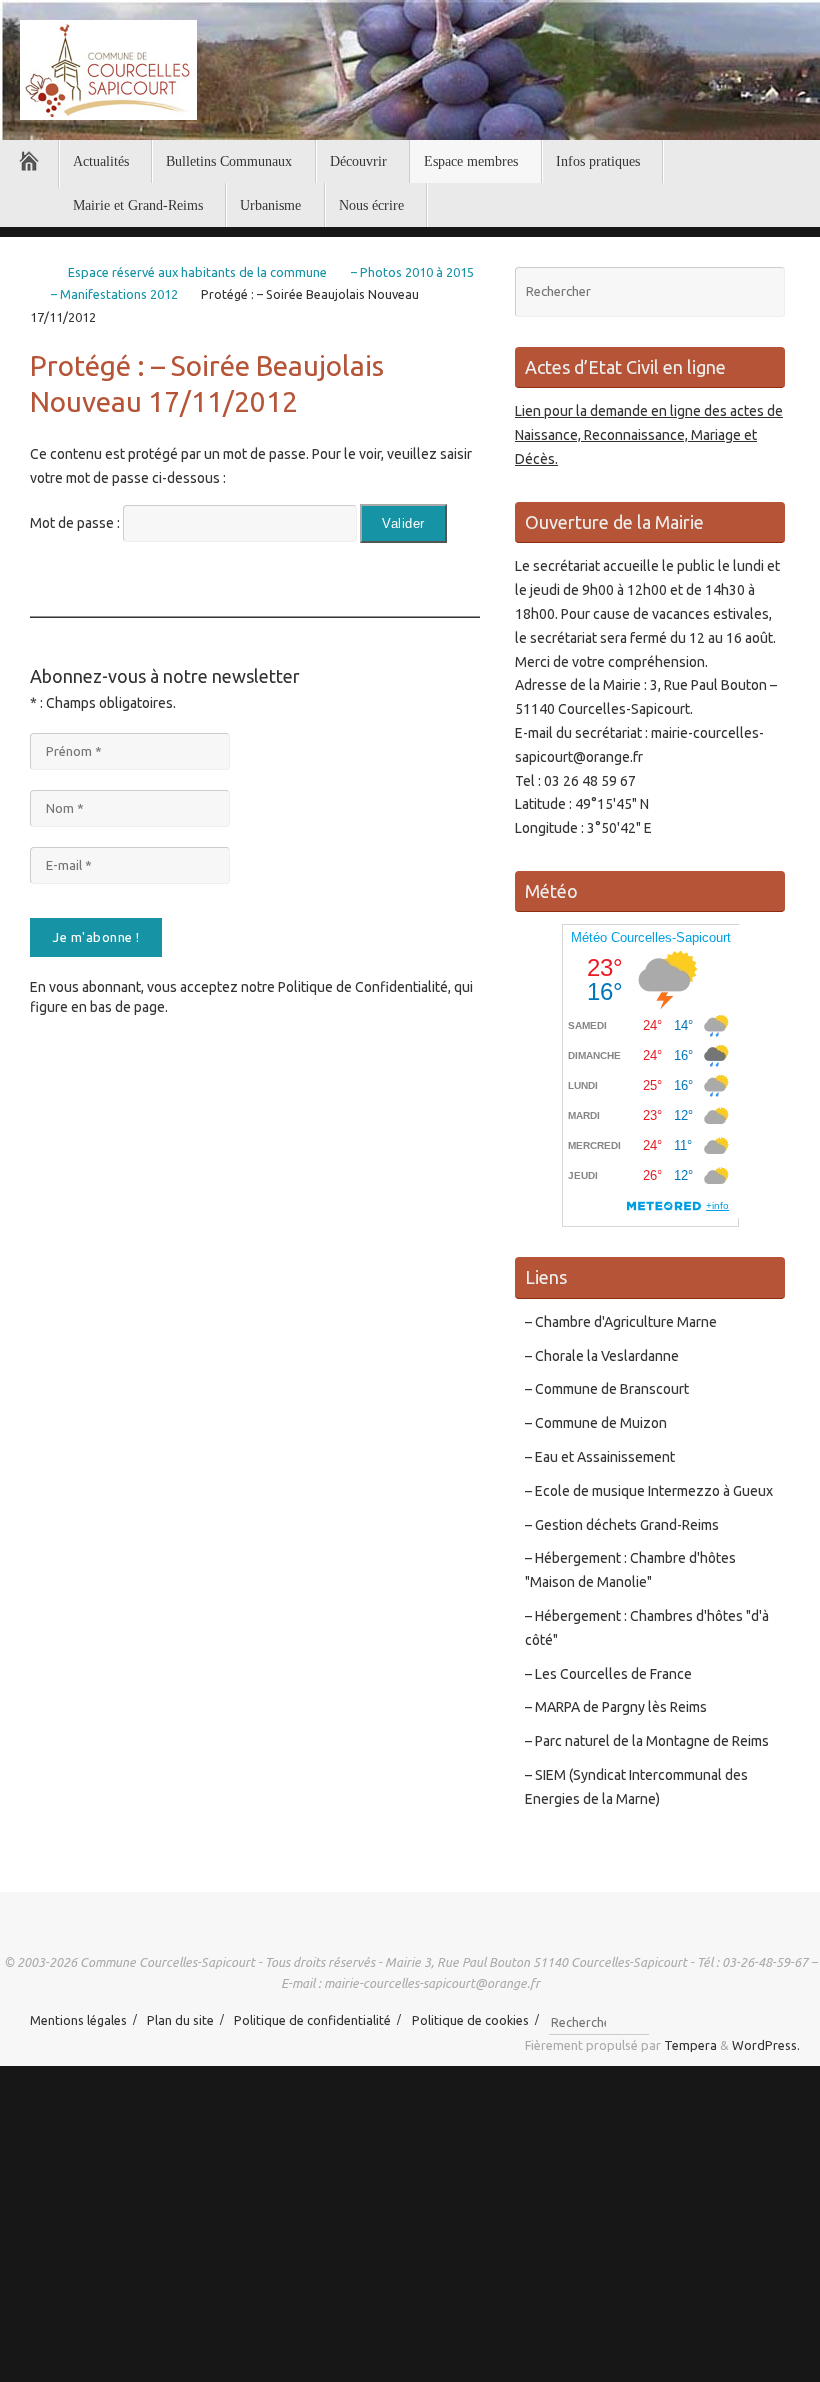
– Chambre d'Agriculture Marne (621, 1322)
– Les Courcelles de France (608, 1674)
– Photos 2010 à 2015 (412, 272)
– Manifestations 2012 (114, 294)
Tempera (690, 2045)
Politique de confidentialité (312, 2020)
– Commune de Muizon (596, 1423)
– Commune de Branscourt (607, 1389)
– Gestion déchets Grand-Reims (622, 1525)
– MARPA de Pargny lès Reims (616, 1707)
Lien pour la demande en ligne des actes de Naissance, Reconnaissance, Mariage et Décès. (649, 435)
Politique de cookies (470, 2020)
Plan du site (180, 2020)
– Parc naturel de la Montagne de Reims (647, 1741)
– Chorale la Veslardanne (602, 1356)
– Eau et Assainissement (600, 1457)
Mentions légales (78, 2020)
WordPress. (766, 2045)
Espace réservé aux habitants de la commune (197, 272)
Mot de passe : (76, 523)
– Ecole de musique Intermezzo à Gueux (649, 1491)
